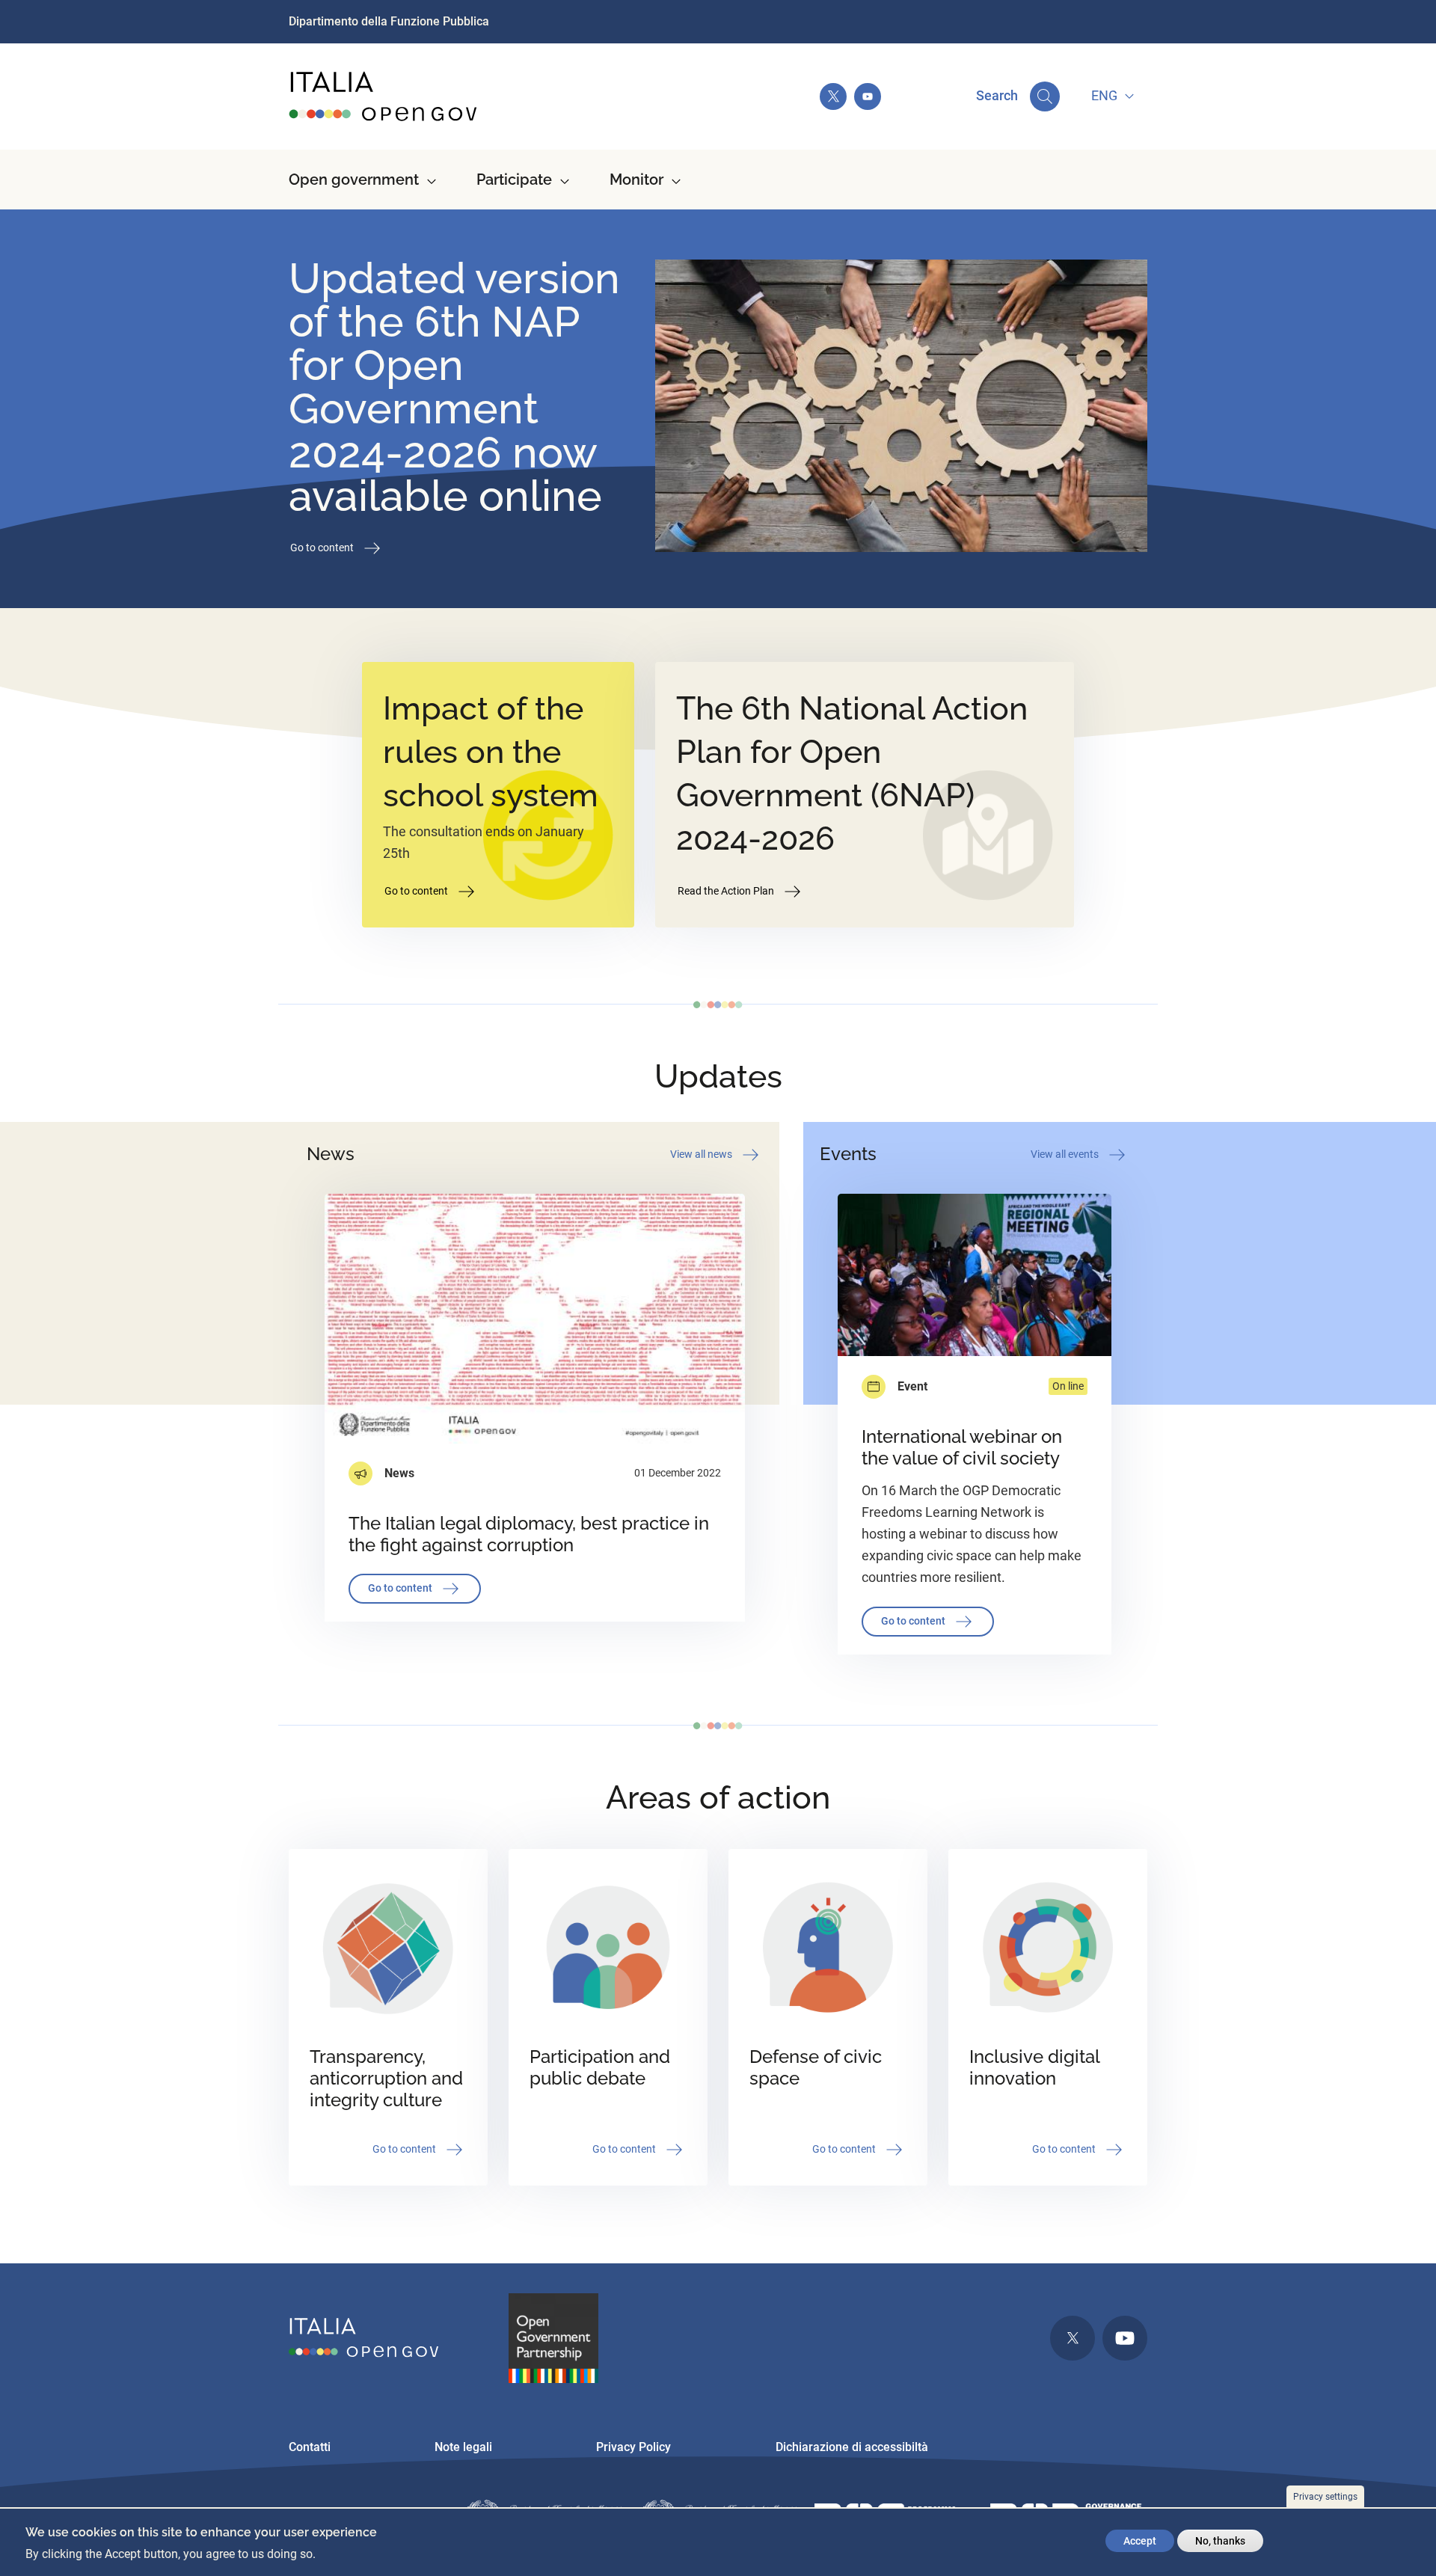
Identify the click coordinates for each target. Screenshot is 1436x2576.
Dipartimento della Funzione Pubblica (389, 21)
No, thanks (1220, 2541)
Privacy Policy (633, 2447)
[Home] (384, 96)
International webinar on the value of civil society (962, 1447)
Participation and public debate (600, 2067)
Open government (354, 180)
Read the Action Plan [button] (727, 890)
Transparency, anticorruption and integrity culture (386, 2078)
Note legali (463, 2447)
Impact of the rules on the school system (491, 752)
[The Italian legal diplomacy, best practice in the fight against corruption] (535, 1319)
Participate (514, 180)
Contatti (310, 2447)
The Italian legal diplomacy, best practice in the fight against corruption (529, 1534)
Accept (1140, 2541)
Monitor (636, 180)
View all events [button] (1066, 1153)
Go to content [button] (323, 547)
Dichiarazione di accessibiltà (852, 2447)
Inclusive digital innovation (1034, 2067)
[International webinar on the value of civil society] (975, 1275)
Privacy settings (1325, 2497)
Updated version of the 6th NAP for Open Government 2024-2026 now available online (454, 387)
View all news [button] (702, 1153)
